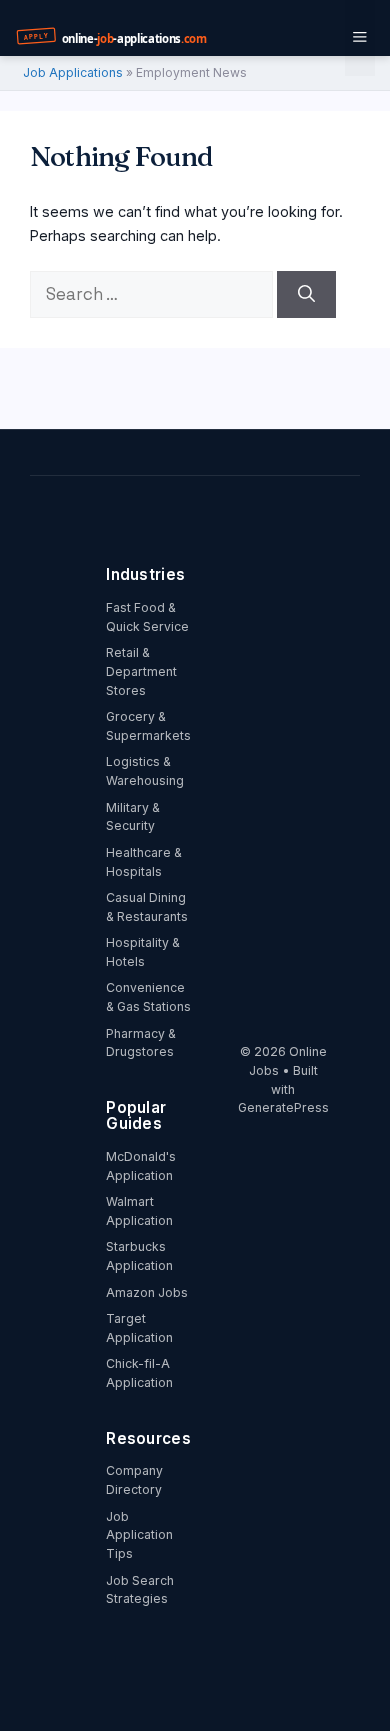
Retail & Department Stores (141, 671)
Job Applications (73, 72)
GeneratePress (283, 1107)
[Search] (306, 295)
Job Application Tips (139, 1535)
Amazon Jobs (147, 1292)
